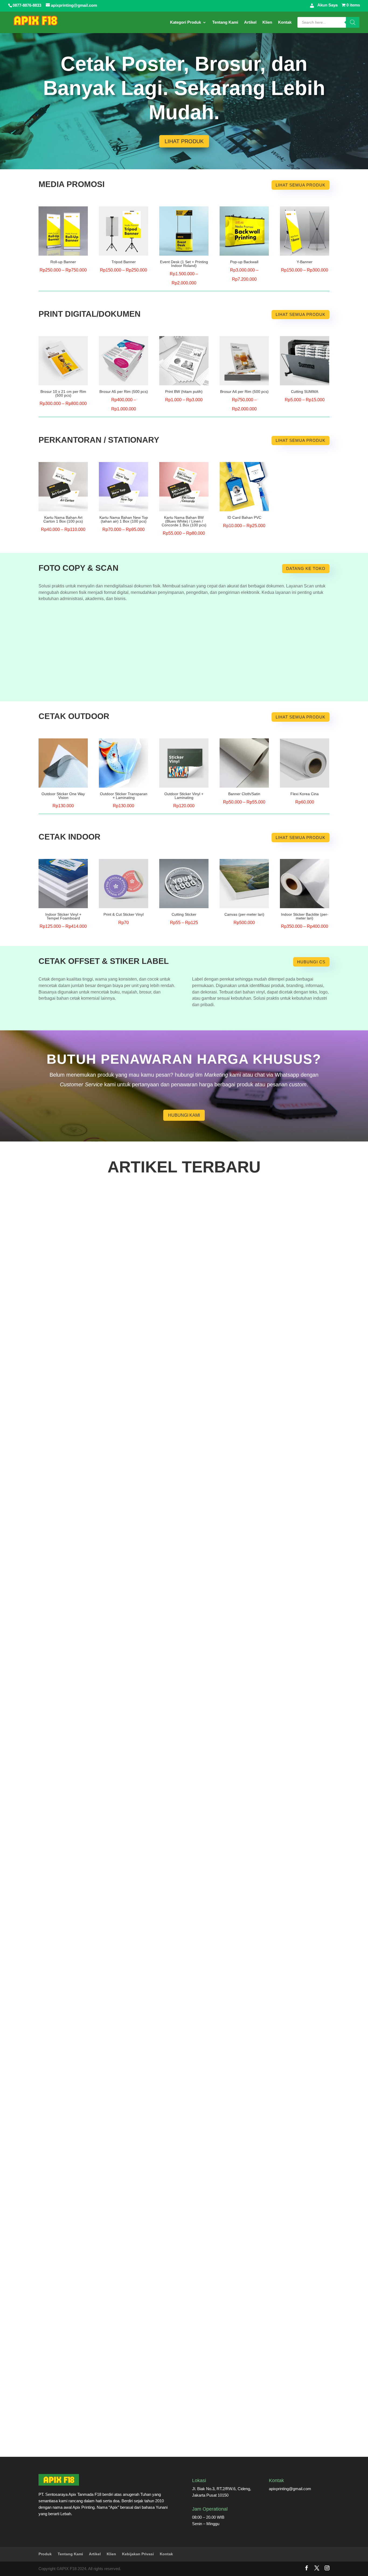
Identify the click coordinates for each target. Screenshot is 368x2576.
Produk (45, 2554)
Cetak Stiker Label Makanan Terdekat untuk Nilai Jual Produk (110, 1803)
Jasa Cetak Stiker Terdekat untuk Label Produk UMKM (102, 2013)
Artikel (250, 22)
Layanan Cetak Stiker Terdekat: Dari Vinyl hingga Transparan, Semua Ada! (124, 2432)
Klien (267, 22)
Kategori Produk (185, 22)
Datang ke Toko (306, 568)
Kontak (285, 22)
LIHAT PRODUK (184, 141)
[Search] (353, 22)
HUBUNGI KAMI (184, 1115)
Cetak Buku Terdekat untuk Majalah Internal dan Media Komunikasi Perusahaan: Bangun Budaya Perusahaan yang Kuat (173, 1384)
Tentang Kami (225, 22)
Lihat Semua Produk (301, 185)
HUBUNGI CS (311, 962)
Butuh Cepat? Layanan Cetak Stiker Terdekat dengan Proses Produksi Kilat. (125, 2223)
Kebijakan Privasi (138, 2554)
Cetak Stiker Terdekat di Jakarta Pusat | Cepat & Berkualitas (108, 1594)
